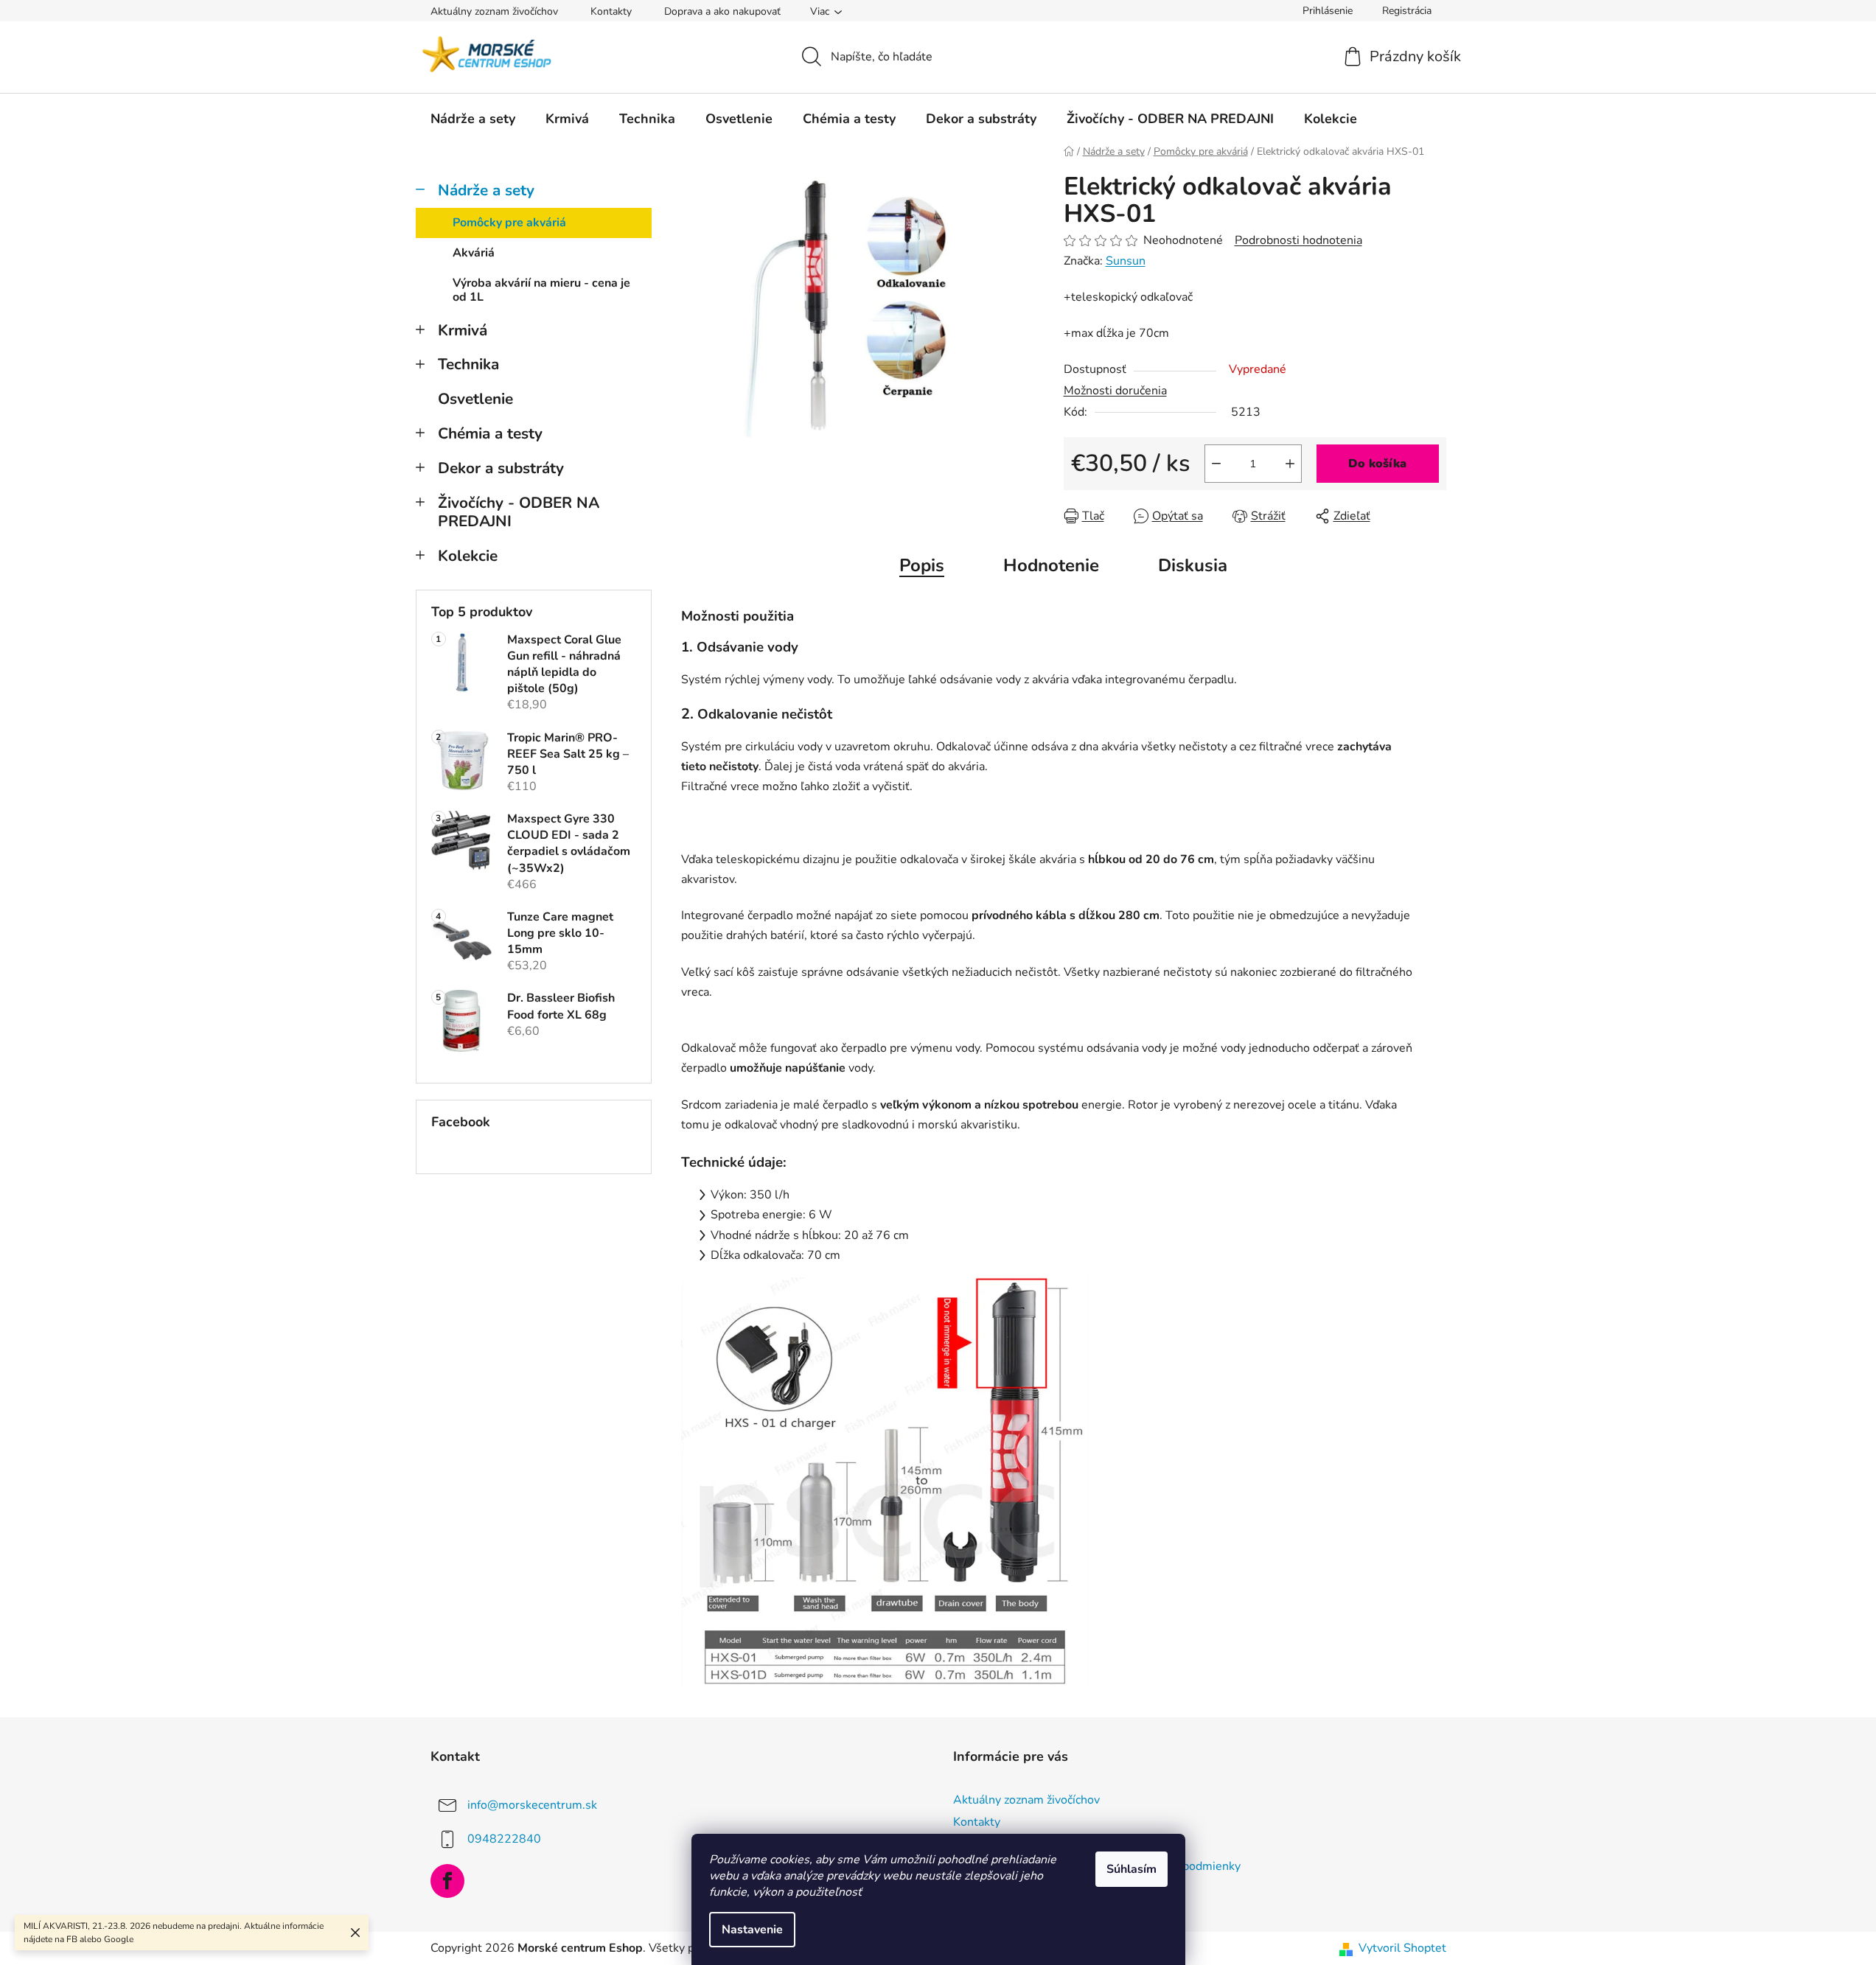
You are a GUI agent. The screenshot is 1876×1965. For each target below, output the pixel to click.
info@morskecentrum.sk (532, 1805)
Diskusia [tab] (1193, 565)
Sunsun (1126, 261)
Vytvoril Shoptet (1402, 1948)
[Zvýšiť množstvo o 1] (1290, 464)
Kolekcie (468, 556)
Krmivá (463, 330)
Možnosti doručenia (1115, 391)
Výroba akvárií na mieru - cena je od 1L (541, 290)
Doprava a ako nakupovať (722, 11)
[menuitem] (473, 119)
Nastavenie (752, 1930)
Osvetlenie (475, 399)
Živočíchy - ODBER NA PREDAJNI (519, 512)
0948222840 (504, 1839)
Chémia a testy (490, 433)
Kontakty (611, 11)
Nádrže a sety (486, 190)
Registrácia (1407, 11)
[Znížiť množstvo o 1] (1216, 464)
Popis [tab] (922, 565)
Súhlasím (1131, 1869)
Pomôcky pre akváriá (509, 223)
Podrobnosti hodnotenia (1298, 240)
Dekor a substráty (501, 468)
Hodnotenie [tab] (1051, 565)
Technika (468, 364)
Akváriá (474, 253)
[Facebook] (447, 1881)
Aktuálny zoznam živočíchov (494, 11)
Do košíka (1377, 464)
